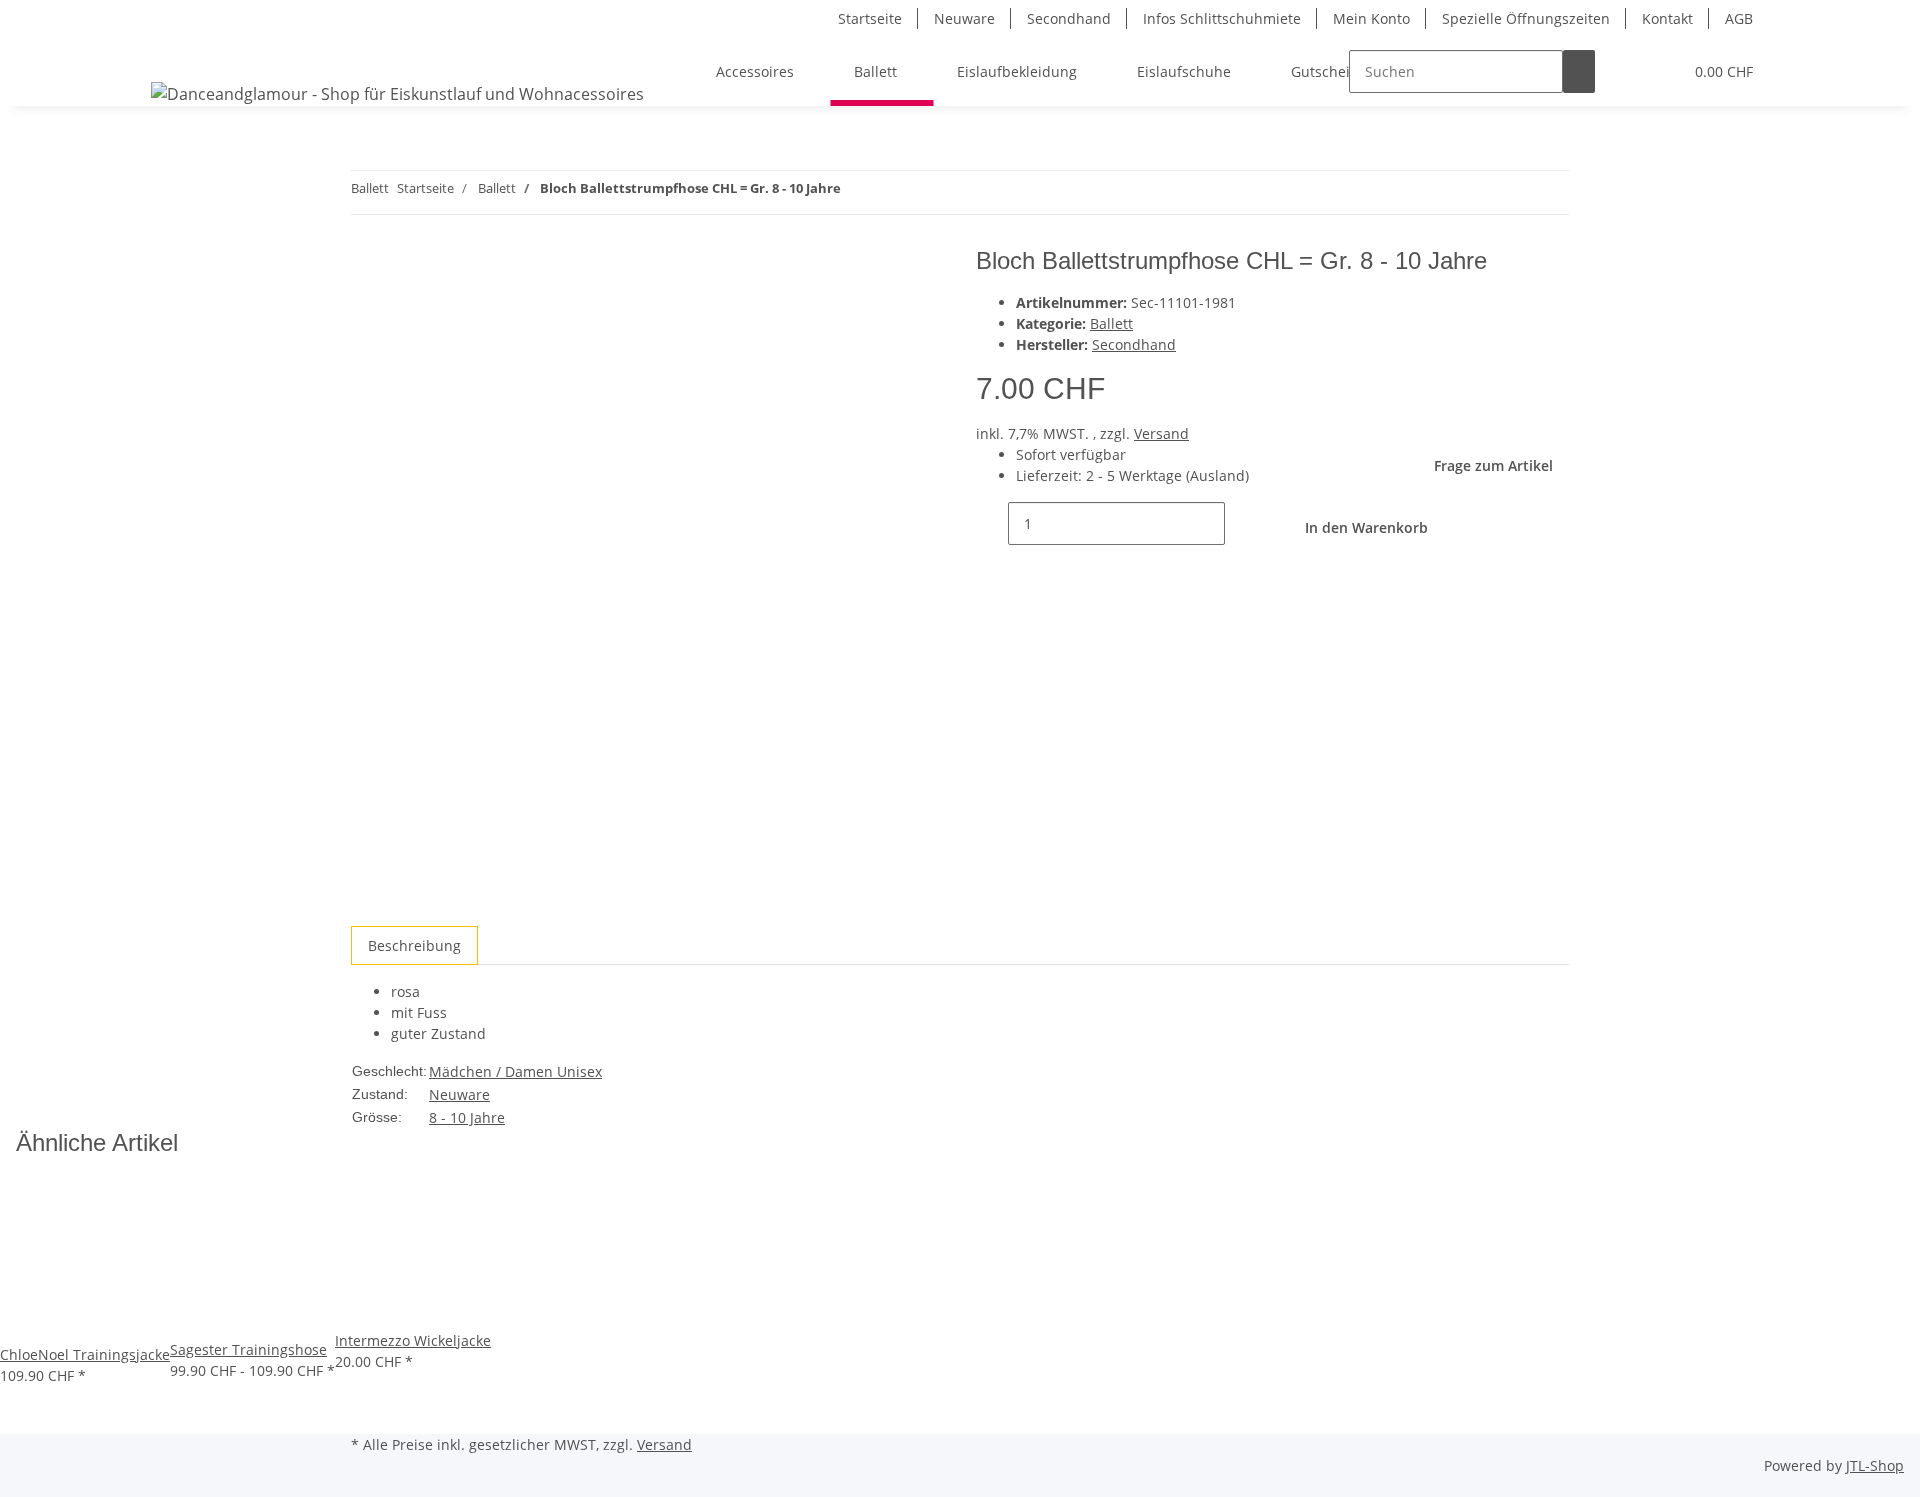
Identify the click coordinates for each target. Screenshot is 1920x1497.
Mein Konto (1371, 18)
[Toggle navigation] (176, 54)
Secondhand (1069, 18)
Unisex (579, 1071)
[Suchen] (1579, 71)
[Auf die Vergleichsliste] (367, 311)
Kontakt (1667, 18)
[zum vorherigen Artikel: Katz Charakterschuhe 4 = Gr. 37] (893, 192)
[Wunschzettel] (1659, 71)
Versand (1161, 433)
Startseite (870, 18)
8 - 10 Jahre (467, 1117)
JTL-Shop (1875, 1465)
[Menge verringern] (992, 523)
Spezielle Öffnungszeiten (1526, 18)
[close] (367, 268)
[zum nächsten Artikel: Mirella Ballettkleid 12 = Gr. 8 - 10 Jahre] (857, 192)
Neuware (964, 18)
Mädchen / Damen (493, 1071)
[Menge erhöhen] (1241, 523)
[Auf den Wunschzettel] (403, 311)
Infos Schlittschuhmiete (1222, 18)
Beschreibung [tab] (414, 945)
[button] (1627, 71)
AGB (1739, 18)
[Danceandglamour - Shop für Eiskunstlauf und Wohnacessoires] (397, 93)
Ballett (1111, 323)
